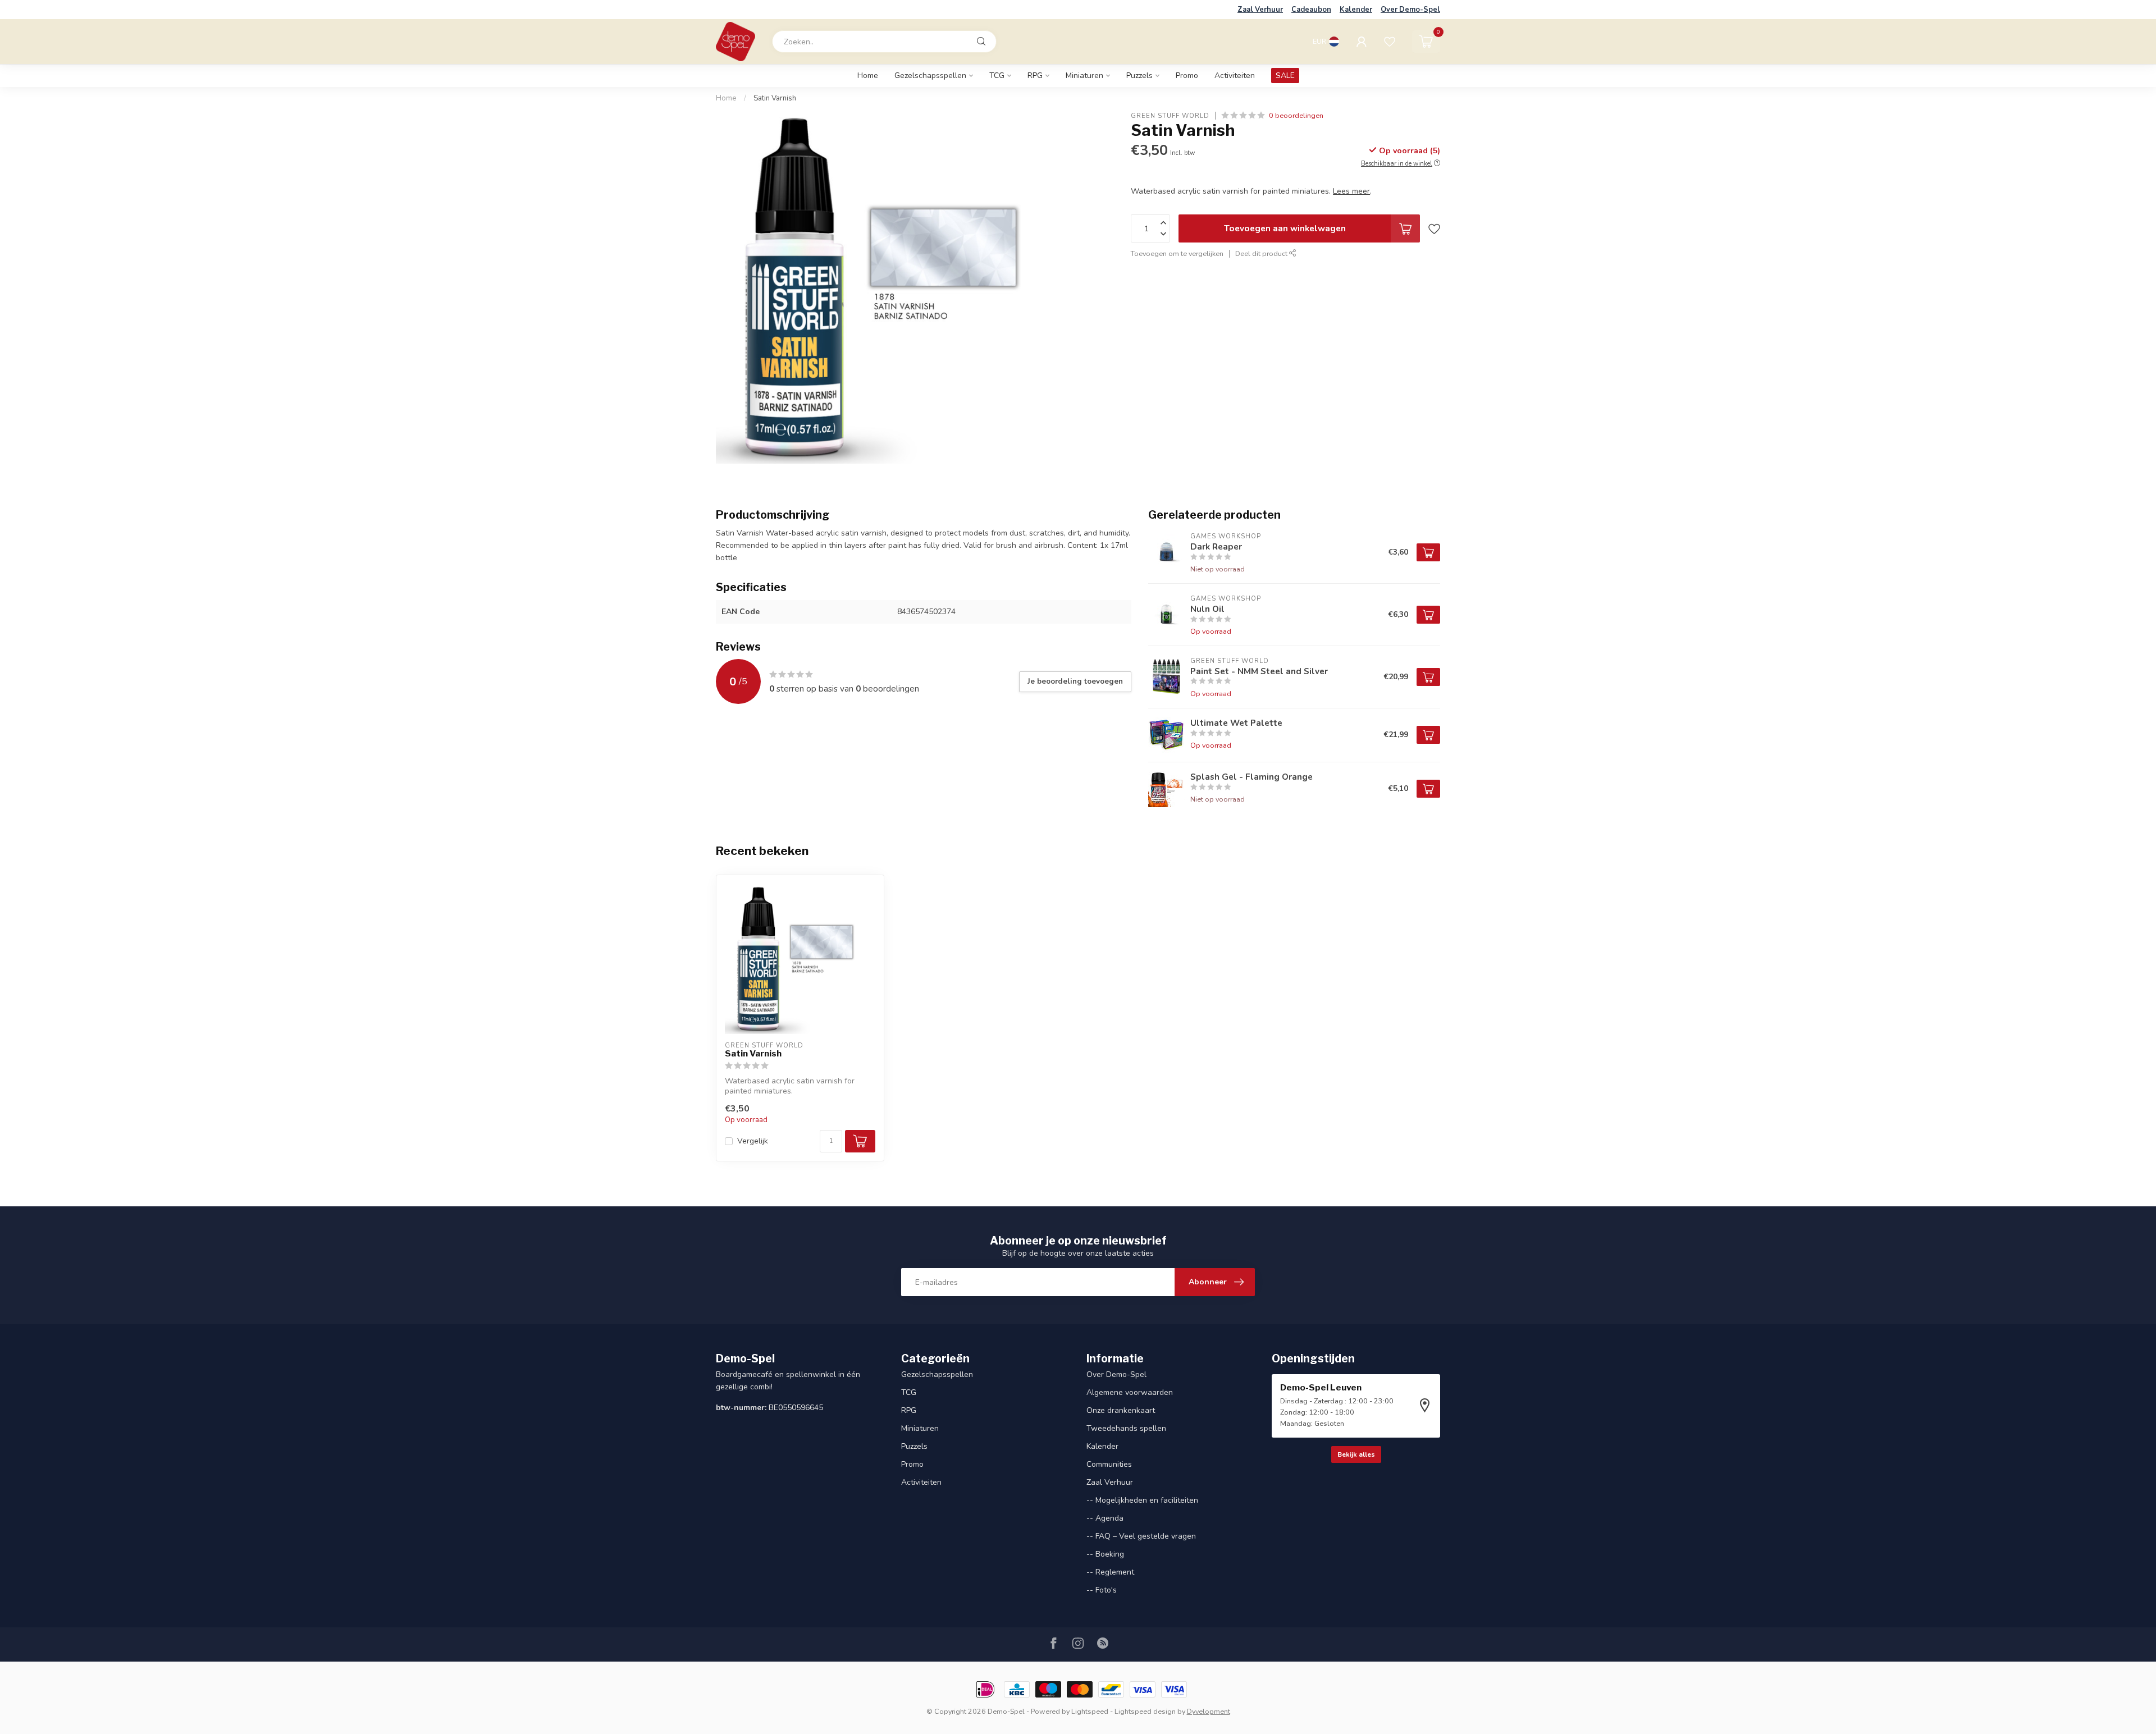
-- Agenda (1105, 1518)
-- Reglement (1110, 1572)
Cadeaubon (1311, 10)
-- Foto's (1102, 1590)
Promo (1187, 76)
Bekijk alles (1356, 1454)
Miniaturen (1084, 76)
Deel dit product (1262, 253)
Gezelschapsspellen (930, 76)
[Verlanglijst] (1390, 42)
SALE (1285, 76)
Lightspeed (1090, 1711)
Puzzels (1139, 76)
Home (868, 76)
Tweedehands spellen (1126, 1428)
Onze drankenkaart (1121, 1410)
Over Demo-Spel (1410, 10)
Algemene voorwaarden (1130, 1392)
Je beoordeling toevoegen (1075, 681)
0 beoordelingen (1296, 115)
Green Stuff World (1170, 115)
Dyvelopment (1209, 1711)
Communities (1109, 1464)
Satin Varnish (775, 98)
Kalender (1356, 10)
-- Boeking (1105, 1554)
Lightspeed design (1145, 1711)
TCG (997, 76)
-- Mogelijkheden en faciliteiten (1142, 1500)
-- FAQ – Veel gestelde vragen (1141, 1536)
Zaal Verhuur (1260, 10)
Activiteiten (1235, 76)
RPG (1035, 76)
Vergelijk (753, 1141)
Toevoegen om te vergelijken (1177, 253)
